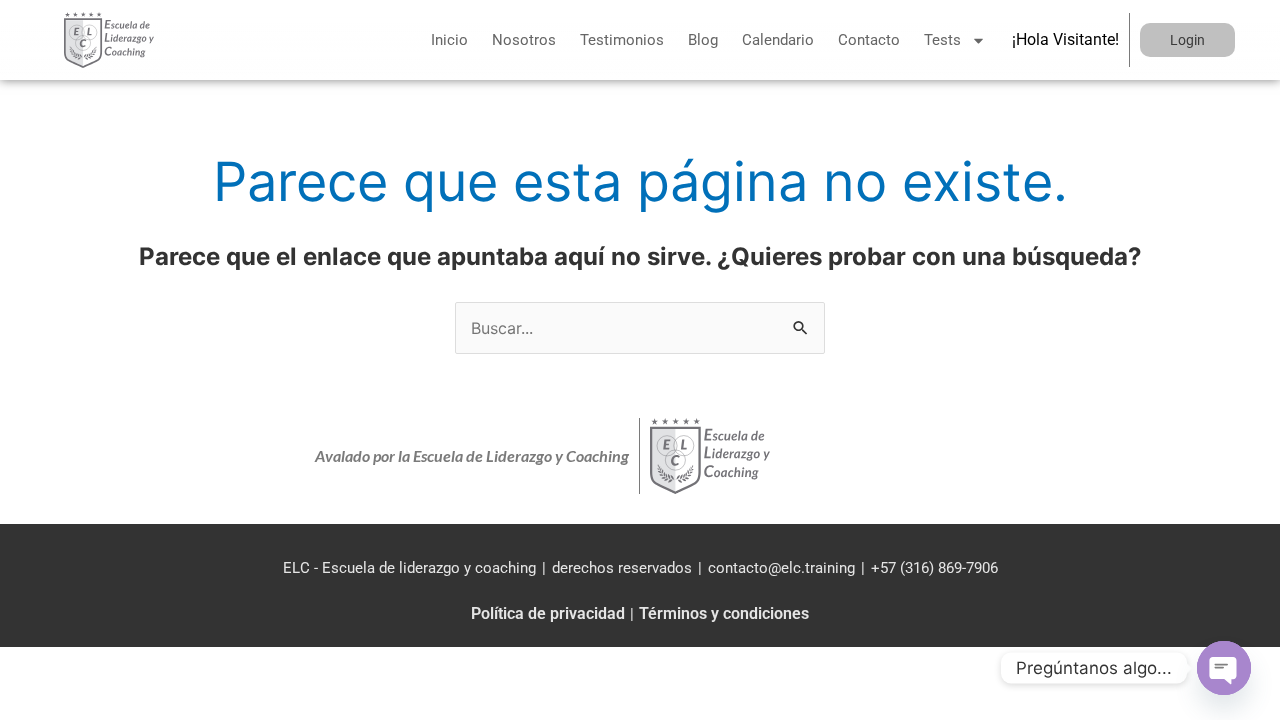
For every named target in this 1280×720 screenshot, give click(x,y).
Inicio (449, 40)
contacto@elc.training (781, 568)
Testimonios (622, 40)
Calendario (778, 40)
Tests (942, 40)
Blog (703, 40)
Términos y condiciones (724, 613)
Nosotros (524, 40)
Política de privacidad (548, 613)
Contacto (869, 40)
